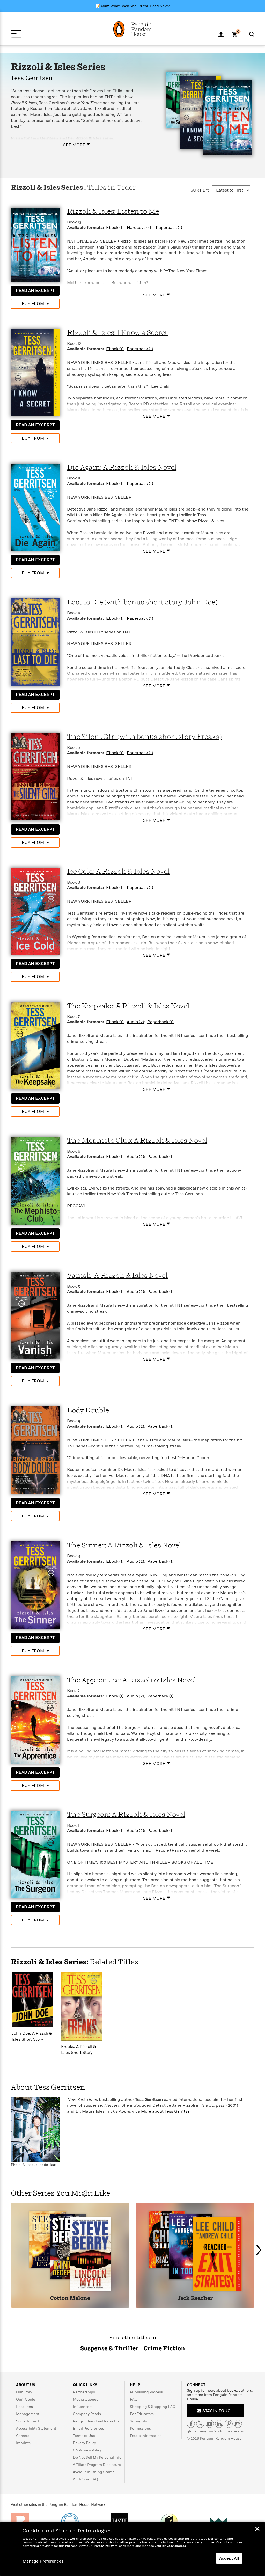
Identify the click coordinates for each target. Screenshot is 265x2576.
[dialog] (132, 2549)
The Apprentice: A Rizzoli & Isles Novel (131, 1680)
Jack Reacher (195, 2299)
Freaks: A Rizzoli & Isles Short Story (79, 2050)
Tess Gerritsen (32, 78)
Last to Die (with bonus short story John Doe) (142, 602)
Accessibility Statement (36, 2428)
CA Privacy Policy (87, 2450)
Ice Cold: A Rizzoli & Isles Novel (118, 872)
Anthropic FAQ (86, 2479)
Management (28, 2414)
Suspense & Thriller (109, 2349)
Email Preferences (89, 2428)
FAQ (134, 2399)
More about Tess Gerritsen (167, 2111)
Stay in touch (218, 2411)
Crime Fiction (164, 2349)
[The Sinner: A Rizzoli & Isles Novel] (35, 1585)
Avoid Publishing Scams (94, 2472)
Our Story (24, 2392)
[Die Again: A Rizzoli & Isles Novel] (35, 507)
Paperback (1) (169, 228)
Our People (26, 2399)
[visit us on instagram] (238, 2424)
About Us (26, 2385)
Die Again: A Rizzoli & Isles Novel (122, 468)
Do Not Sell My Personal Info (97, 2457)
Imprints (23, 2443)
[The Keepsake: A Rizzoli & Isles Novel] (35, 1045)
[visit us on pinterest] (229, 2424)
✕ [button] (257, 2529)
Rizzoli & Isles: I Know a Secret (117, 333)
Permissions (140, 2428)
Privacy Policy (84, 2443)
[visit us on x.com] (200, 2424)
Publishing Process (146, 2392)
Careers (23, 2436)
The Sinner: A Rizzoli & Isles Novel (124, 1545)
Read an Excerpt (35, 291)
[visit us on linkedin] (219, 2424)
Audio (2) (135, 1022)
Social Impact (28, 2421)
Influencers (83, 2407)
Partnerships (84, 2392)
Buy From (33, 304)
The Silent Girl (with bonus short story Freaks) (144, 737)
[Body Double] (35, 1450)
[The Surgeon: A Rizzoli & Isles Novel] (35, 1854)
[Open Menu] (16, 34)
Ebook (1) (115, 228)
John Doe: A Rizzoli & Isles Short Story (32, 2036)
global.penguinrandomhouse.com (216, 2431)
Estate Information (146, 2436)
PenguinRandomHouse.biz (96, 2421)
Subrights (138, 2421)
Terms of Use (84, 2436)
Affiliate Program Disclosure (97, 2465)
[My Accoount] (221, 34)
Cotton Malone (70, 2299)
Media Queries (86, 2399)
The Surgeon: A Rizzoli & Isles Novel (126, 1815)
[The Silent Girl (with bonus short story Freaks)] (35, 776)
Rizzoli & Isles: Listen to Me (113, 212)
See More (74, 145)
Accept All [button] (229, 2558)
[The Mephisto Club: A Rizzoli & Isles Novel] (35, 1180)
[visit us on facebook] (191, 2424)
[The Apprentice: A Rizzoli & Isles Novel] (35, 1719)
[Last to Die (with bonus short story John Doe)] (35, 642)
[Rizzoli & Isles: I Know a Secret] (35, 372)
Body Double (88, 1410)
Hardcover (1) (140, 228)
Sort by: (200, 190)
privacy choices (174, 2546)
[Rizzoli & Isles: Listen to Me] (35, 244)
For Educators (142, 2414)
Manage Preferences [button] (43, 2561)
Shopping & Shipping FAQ (153, 2407)
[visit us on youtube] (210, 2424)
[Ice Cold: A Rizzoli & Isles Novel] (35, 911)
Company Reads (87, 2414)
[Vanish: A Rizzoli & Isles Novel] (35, 1315)
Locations (24, 2407)
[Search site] (252, 34)
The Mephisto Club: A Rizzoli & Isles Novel (137, 1141)
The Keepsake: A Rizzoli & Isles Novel (128, 1006)
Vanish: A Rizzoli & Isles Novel (117, 1276)
